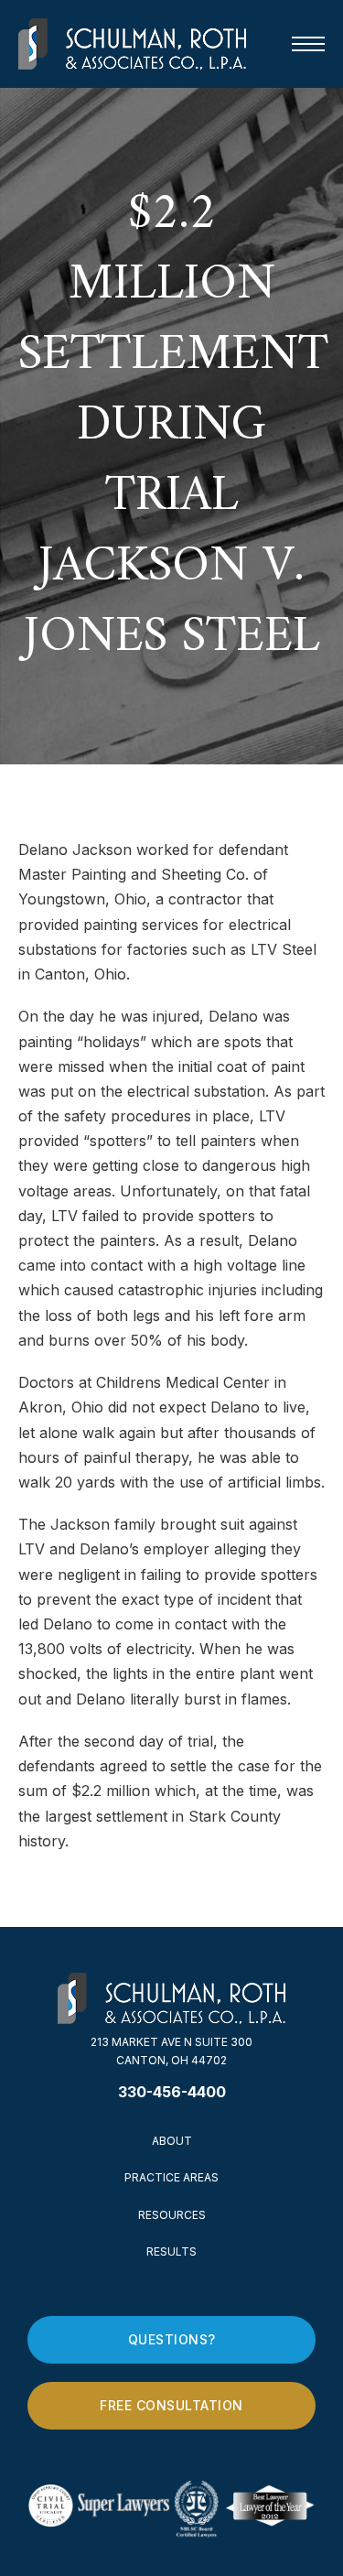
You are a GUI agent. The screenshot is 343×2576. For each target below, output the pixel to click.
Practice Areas (171, 2177)
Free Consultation (171, 2405)
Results (171, 2251)
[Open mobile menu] (308, 44)
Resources (172, 2215)
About (172, 2141)
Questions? (172, 2339)
